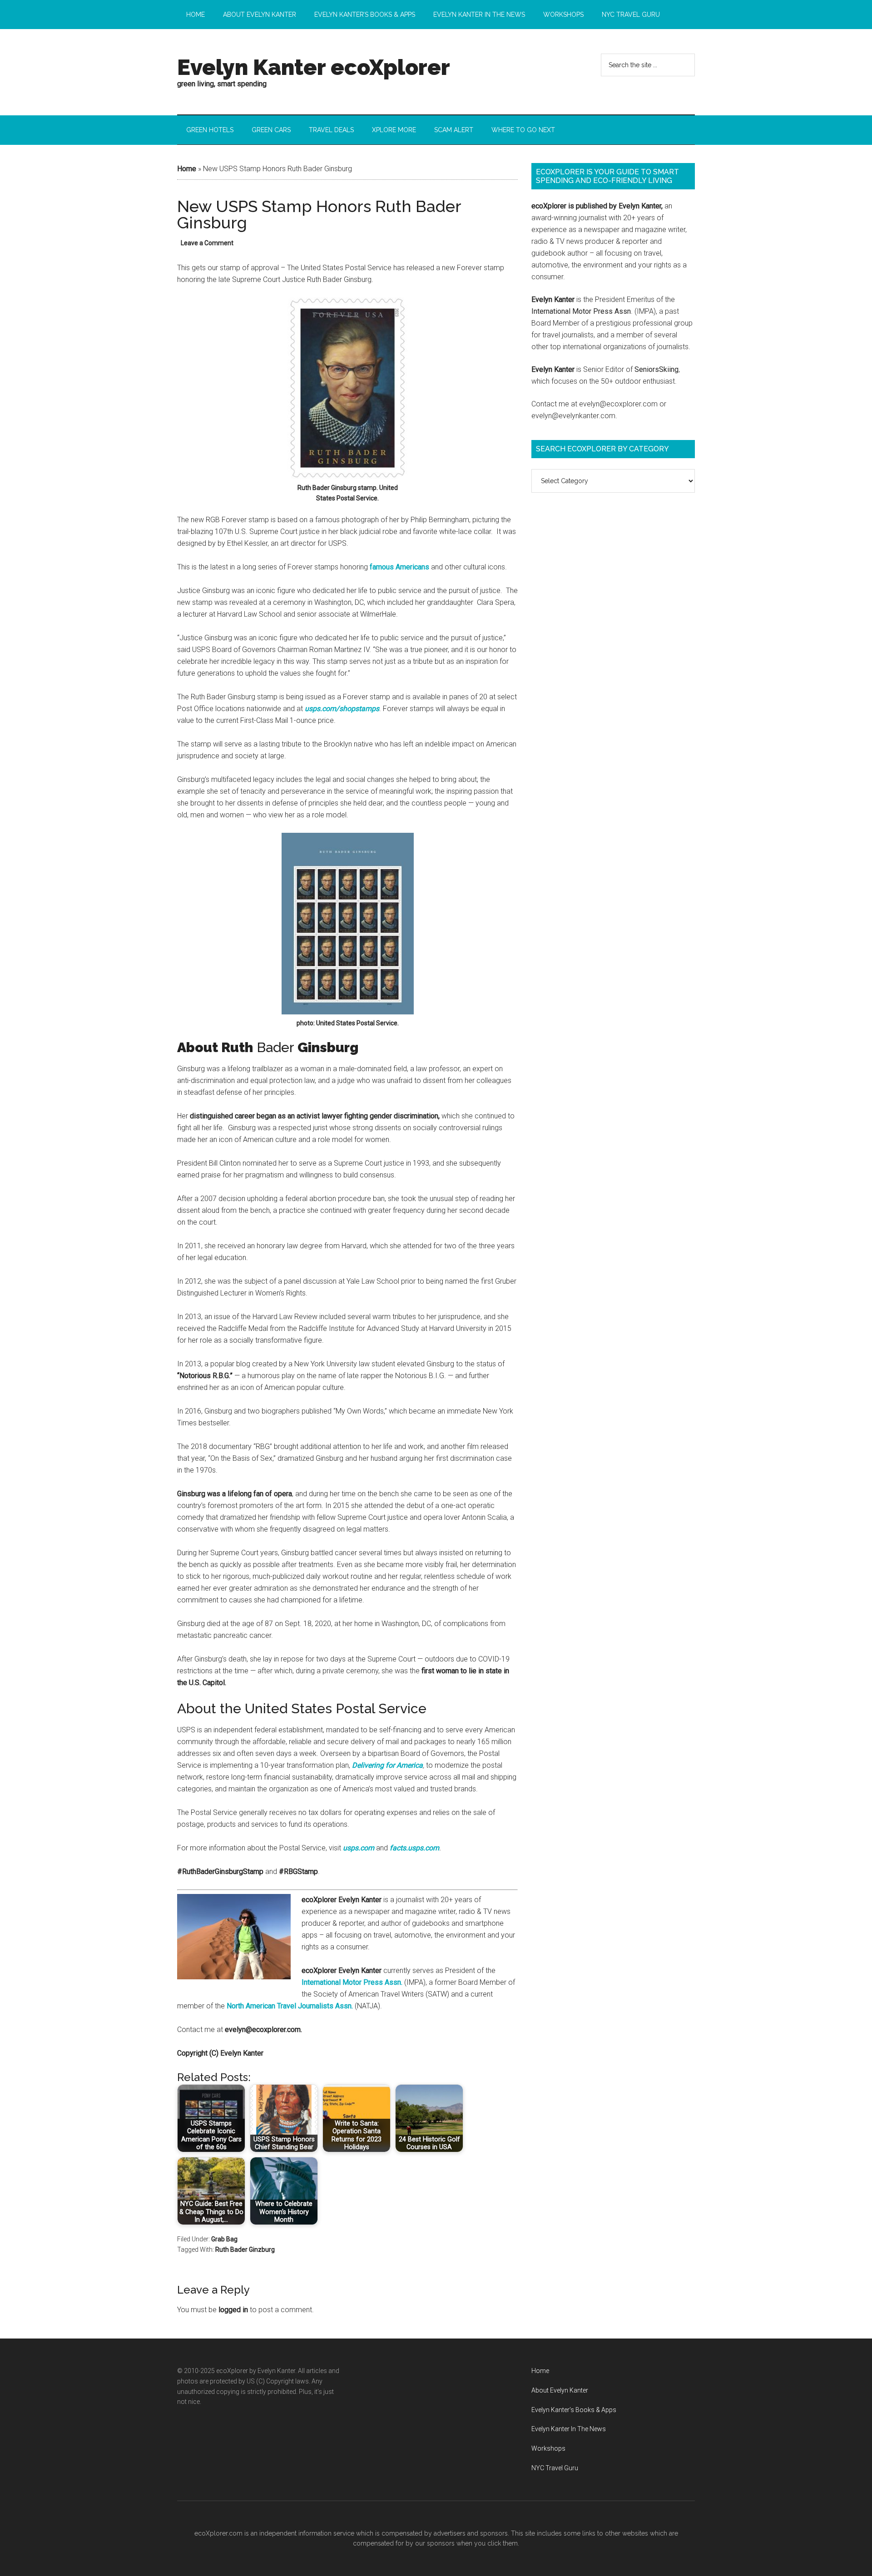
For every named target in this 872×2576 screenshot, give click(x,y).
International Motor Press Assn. (352, 1982)
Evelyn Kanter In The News (569, 2429)
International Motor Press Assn (581, 311)
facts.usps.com (414, 1848)
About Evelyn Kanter (560, 2390)
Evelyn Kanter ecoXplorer (314, 67)
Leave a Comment (207, 243)
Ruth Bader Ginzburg (245, 2250)
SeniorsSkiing (656, 369)
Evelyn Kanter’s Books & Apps (574, 2410)
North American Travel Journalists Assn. (290, 2006)
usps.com (359, 1848)
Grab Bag (224, 2239)
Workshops (548, 2448)
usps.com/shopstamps (342, 709)
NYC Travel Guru (555, 2468)
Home (187, 169)
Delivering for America (387, 1765)
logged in (233, 2310)
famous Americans (399, 567)
